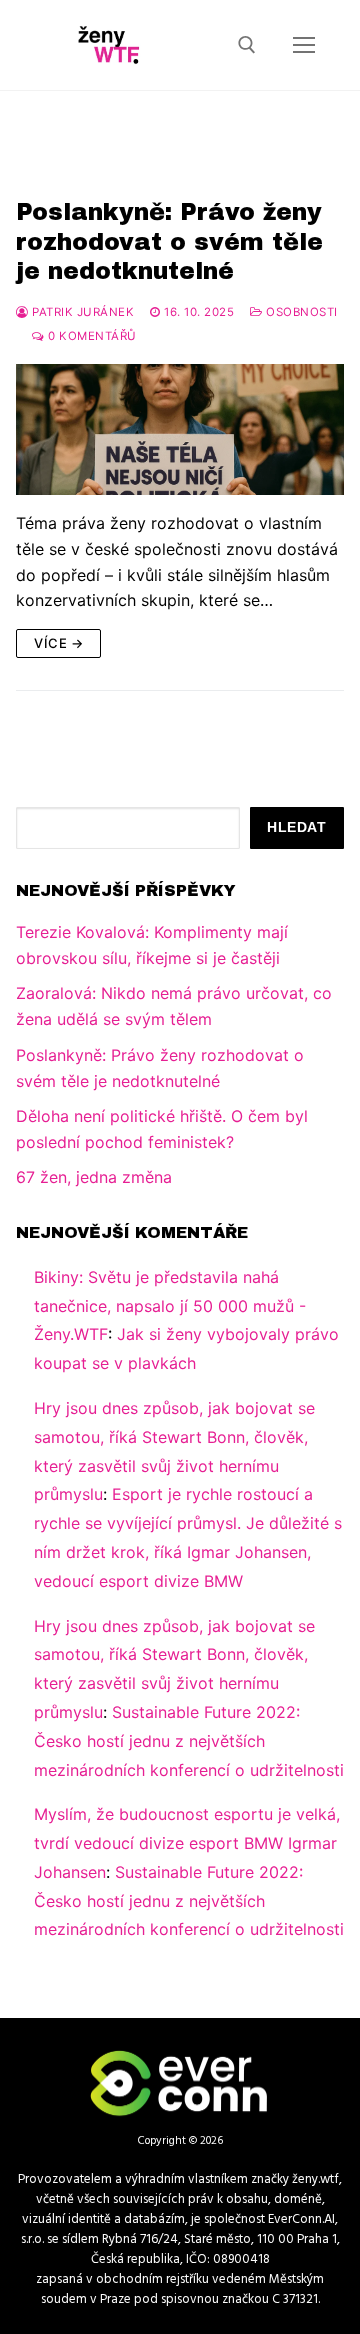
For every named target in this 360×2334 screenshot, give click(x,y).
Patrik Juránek (81, 312)
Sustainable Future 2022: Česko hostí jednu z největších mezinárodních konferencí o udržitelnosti (189, 1741)
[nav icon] (304, 45)
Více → (58, 643)
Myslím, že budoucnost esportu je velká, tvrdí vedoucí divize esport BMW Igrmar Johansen (187, 1843)
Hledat (296, 827)
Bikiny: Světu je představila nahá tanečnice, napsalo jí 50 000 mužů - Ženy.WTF (170, 1306)
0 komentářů (91, 336)
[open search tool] (247, 45)
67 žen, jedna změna (94, 1177)
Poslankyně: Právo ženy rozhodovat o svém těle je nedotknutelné (169, 241)
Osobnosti (300, 312)
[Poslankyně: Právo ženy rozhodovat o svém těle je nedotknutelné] (180, 429)
